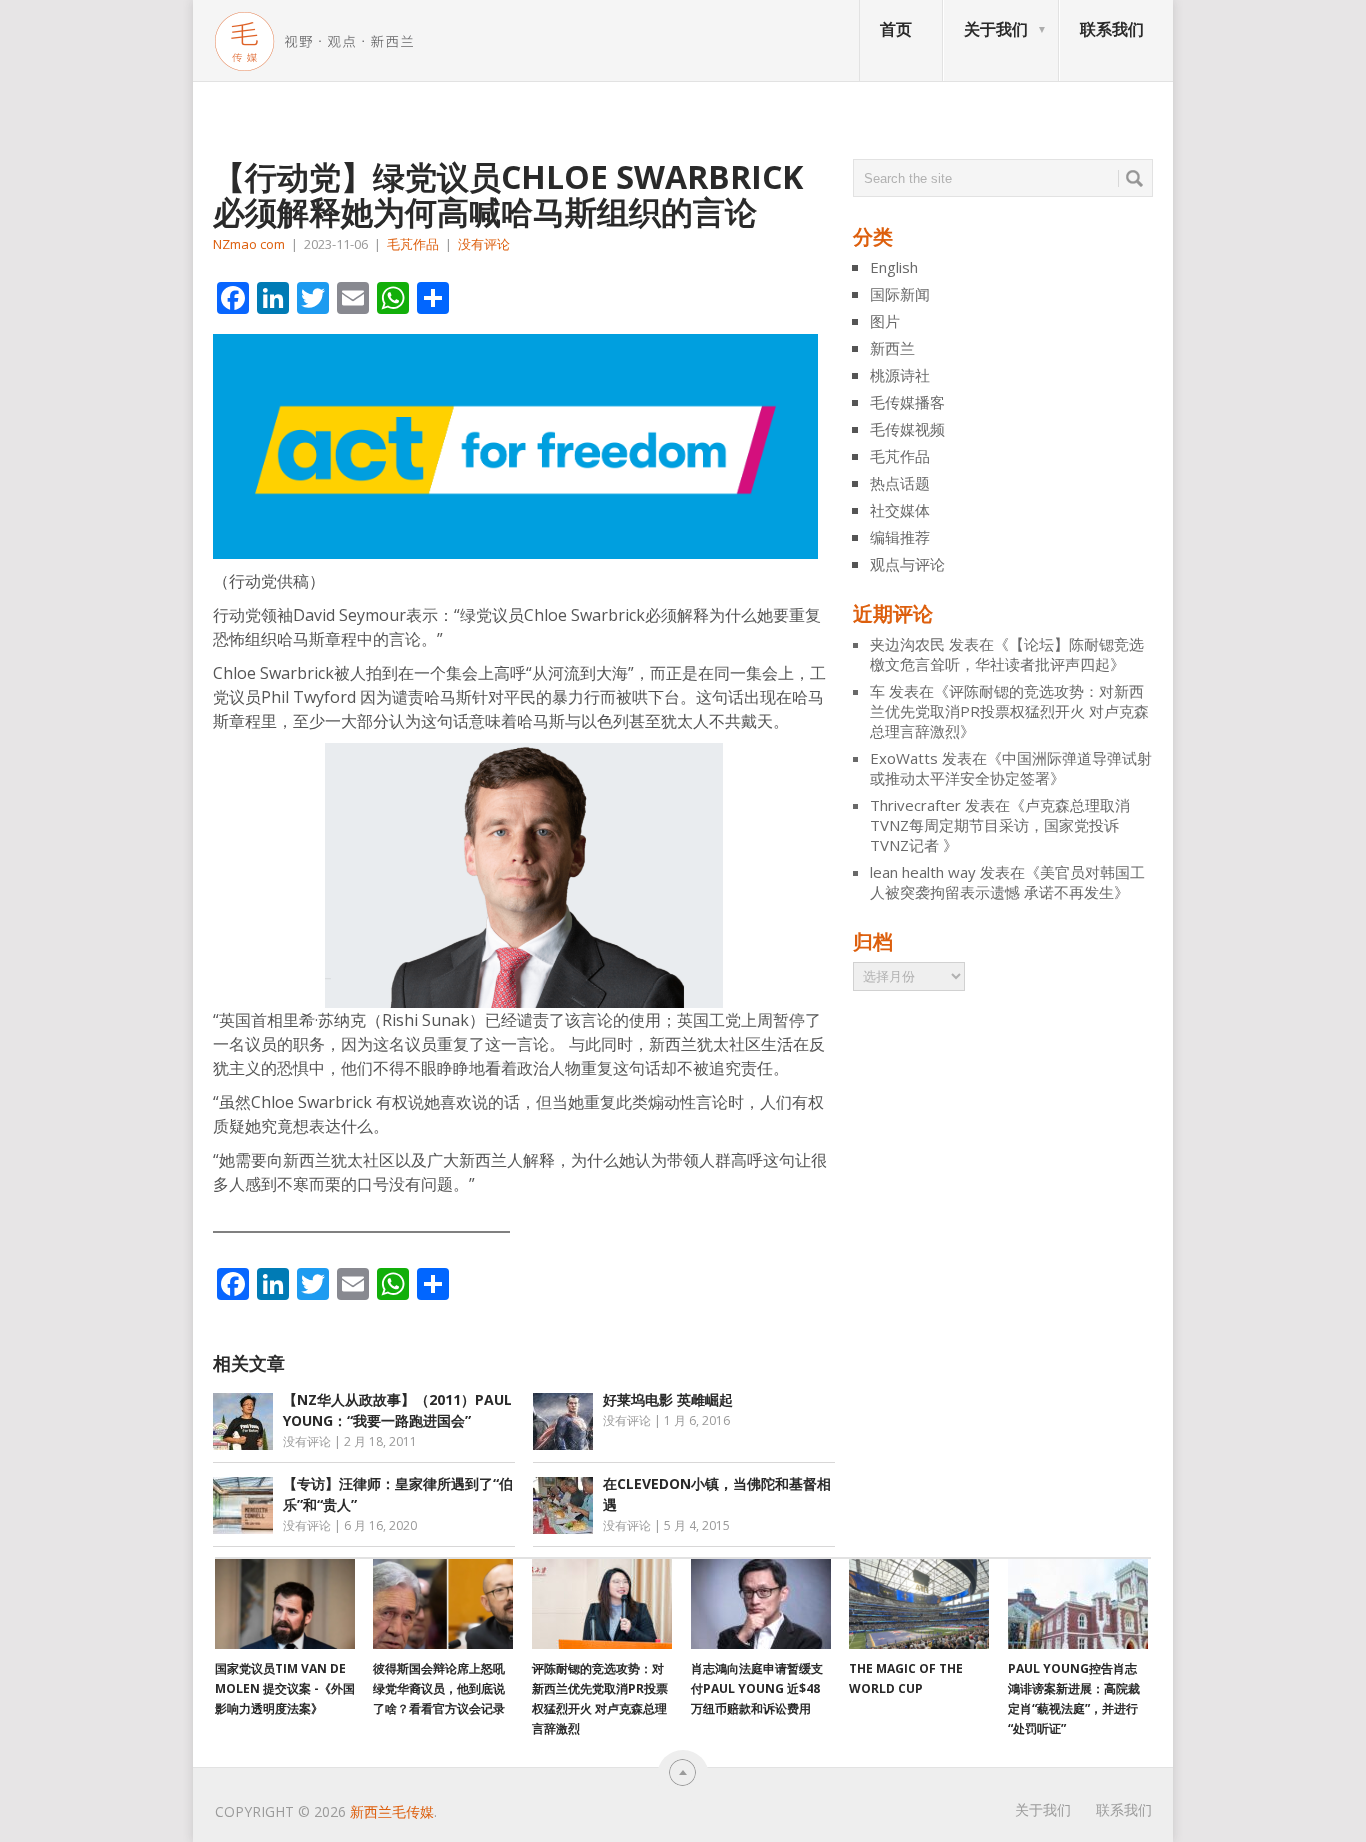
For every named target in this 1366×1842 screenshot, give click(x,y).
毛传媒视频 (907, 429)
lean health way (923, 872)
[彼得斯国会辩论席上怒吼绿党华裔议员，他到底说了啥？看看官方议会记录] (443, 1604)
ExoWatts (904, 758)
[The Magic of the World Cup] (919, 1604)
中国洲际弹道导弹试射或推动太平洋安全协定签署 (1011, 768)
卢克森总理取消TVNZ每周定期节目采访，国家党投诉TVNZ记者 (1000, 825)
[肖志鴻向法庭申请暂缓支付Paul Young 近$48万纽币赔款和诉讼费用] (761, 1604)
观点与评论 (907, 564)
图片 (885, 321)
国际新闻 (900, 294)
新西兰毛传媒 (392, 1811)
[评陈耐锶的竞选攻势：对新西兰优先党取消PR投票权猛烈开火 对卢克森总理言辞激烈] (602, 1604)
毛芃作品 (413, 244)
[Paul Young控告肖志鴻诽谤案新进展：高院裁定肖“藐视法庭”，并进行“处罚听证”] (1078, 1604)
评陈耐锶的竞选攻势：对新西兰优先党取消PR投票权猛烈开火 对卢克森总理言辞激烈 (1009, 711)
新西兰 (892, 348)
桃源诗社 (900, 375)
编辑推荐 (900, 537)
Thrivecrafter (915, 805)
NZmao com (249, 244)
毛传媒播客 (907, 402)
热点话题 (900, 483)
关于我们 (996, 29)
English (894, 267)
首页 (896, 29)
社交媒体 (900, 510)
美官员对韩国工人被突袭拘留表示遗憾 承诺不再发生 (1007, 882)
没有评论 (484, 244)
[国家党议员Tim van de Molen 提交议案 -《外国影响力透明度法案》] (285, 1604)
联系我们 (1112, 29)
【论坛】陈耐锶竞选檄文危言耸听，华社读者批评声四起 (1007, 654)
